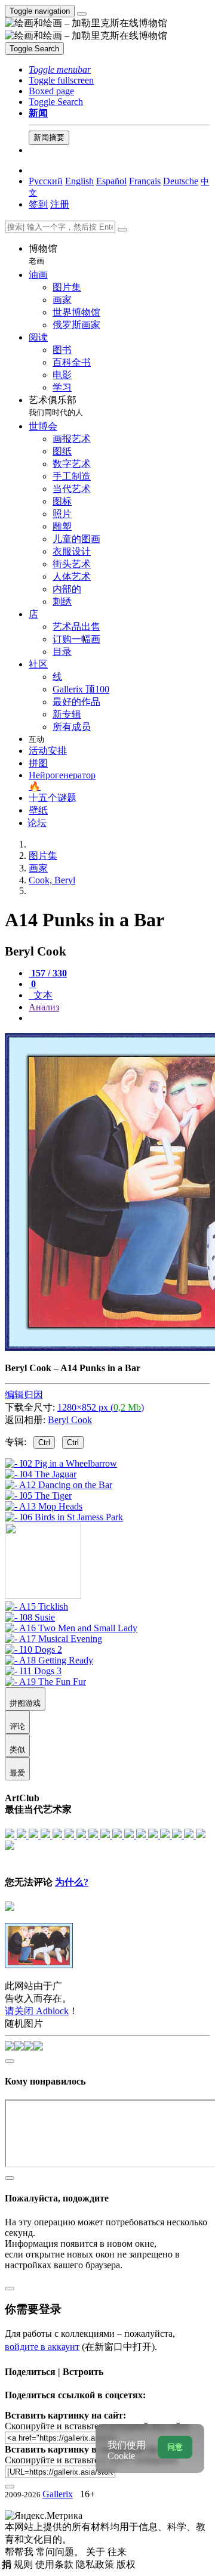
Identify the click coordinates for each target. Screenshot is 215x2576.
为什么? (72, 1882)
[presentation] (119, 1018)
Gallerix (58, 2494)
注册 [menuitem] (60, 204)
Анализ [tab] (44, 1007)
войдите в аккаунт (42, 2347)
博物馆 (43, 254)
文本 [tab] (42, 995)
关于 (97, 2552)
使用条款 (56, 2564)
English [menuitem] (79, 181)
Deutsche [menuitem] (181, 181)
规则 (24, 2564)
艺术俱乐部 (56, 406)
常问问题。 (61, 2552)
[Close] (122, 230)
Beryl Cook (70, 1420)
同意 (175, 2447)
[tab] (48, 973)
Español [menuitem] (111, 181)
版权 (126, 2564)
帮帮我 (20, 2552)
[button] (60, 69)
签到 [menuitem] (38, 204)
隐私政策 (96, 2564)
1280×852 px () (101, 1407)
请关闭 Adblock (37, 2011)
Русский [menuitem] (46, 181)
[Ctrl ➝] (36, 1606)
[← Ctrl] (64, 1517)
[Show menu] (82, 14)
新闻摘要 (49, 137)
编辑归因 (24, 1395)
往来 (117, 2552)
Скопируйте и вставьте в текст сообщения (91, 2460)
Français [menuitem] (145, 181)
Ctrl (44, 1442)
